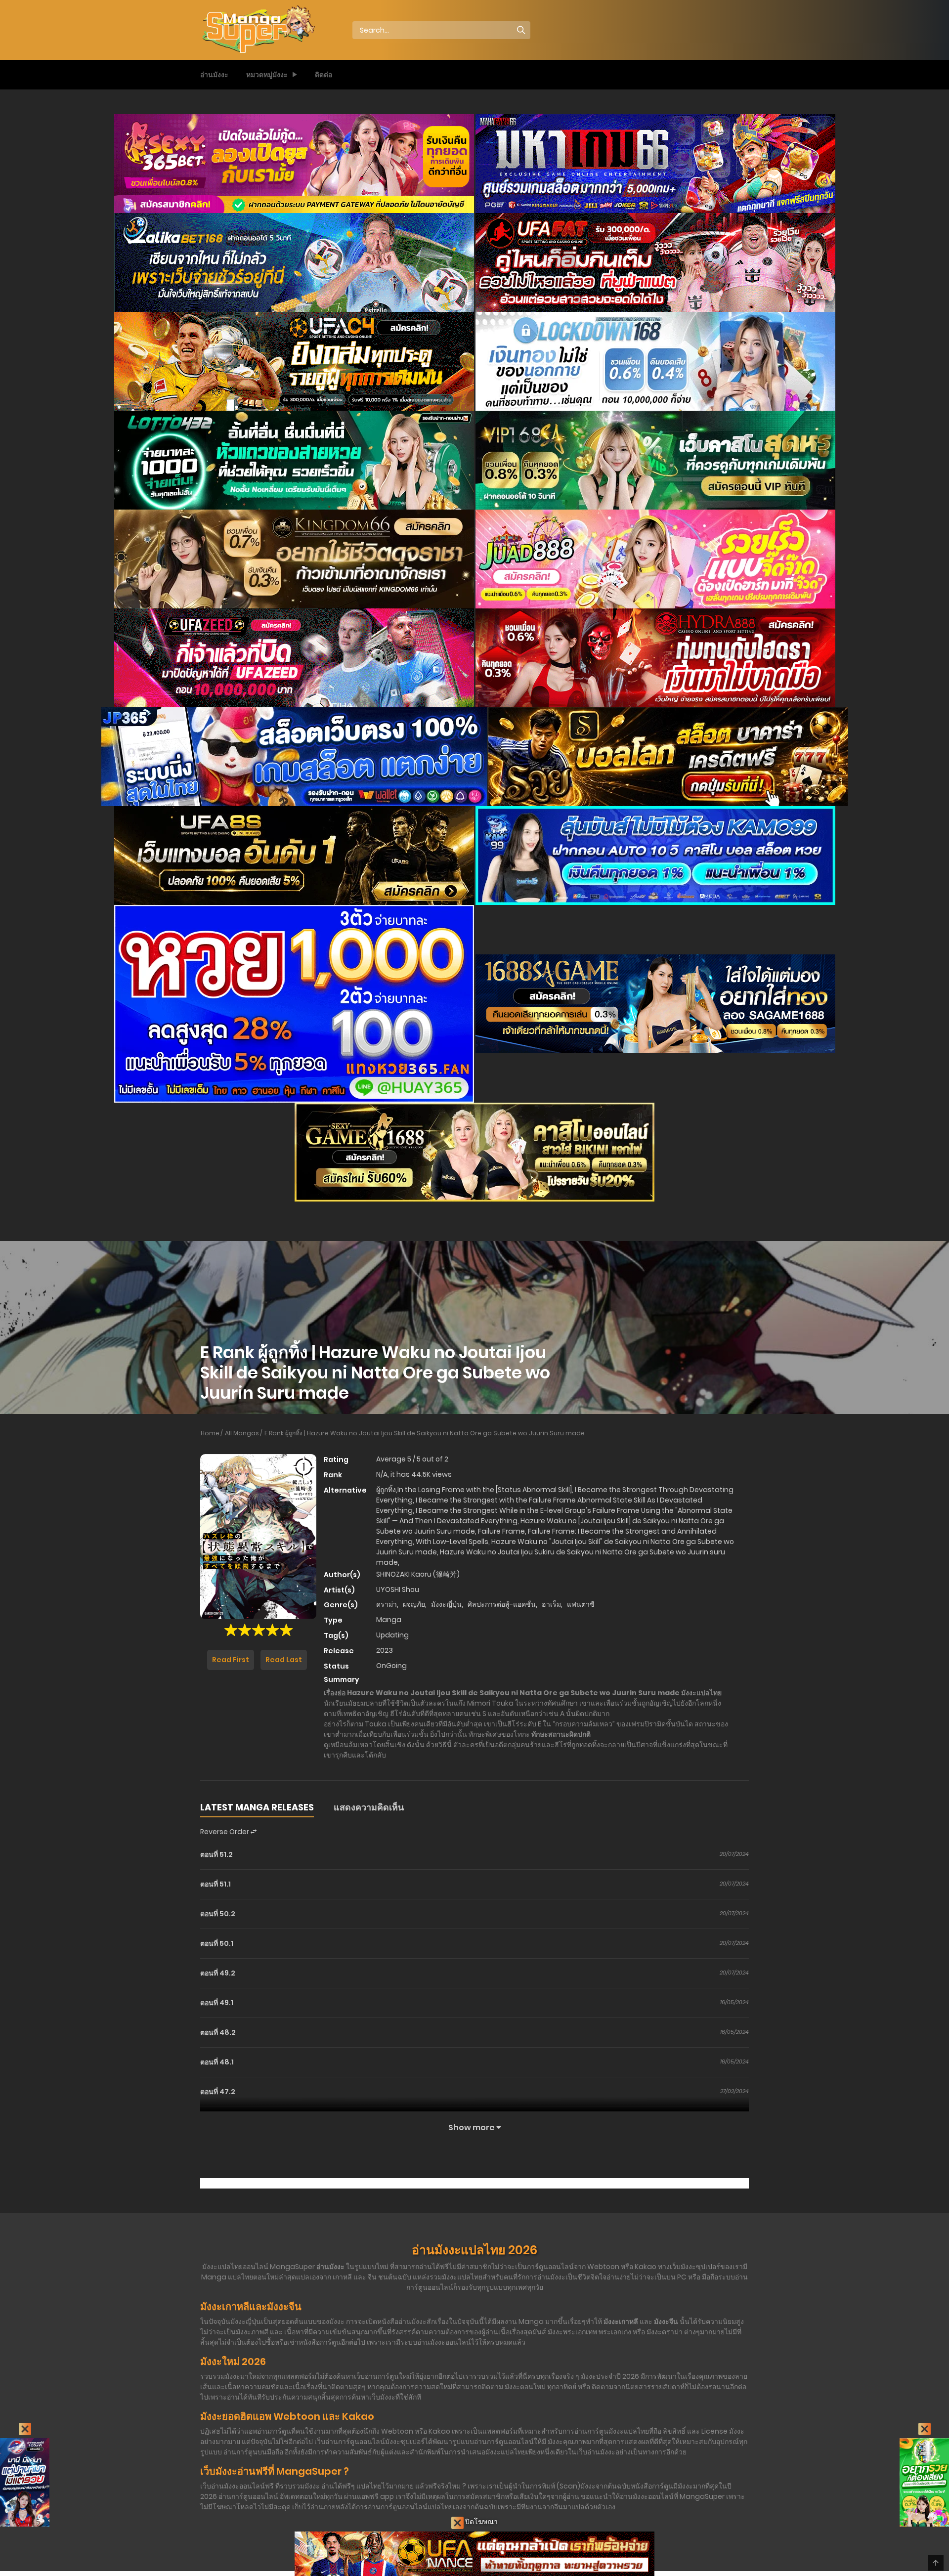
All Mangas (242, 1433)
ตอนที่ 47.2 (218, 2092)
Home (210, 1433)
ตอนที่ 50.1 (217, 1943)
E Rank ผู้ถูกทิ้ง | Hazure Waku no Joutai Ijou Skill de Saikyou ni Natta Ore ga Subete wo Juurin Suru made (425, 1433)
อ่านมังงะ (214, 75)
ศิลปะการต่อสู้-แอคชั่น (502, 1604)
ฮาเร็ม (551, 1604)
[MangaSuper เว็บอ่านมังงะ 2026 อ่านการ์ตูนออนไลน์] (258, 30)
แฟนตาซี (581, 1604)
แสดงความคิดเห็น (369, 1807)
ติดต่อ (324, 75)
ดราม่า (387, 1604)
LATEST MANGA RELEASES (257, 1807)
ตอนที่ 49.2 (218, 1973)
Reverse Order (225, 1832)
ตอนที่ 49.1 (217, 2003)
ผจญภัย (414, 1604)
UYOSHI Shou (398, 1589)
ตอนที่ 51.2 (216, 1854)
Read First (231, 1660)
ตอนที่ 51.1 (216, 1884)
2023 (385, 1650)
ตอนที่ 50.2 (218, 1914)
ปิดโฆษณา (481, 2522)
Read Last (284, 1660)
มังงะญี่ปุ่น (446, 1604)
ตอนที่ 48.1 (217, 2062)
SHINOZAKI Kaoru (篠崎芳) (418, 1574)
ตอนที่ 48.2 (218, 2032)
